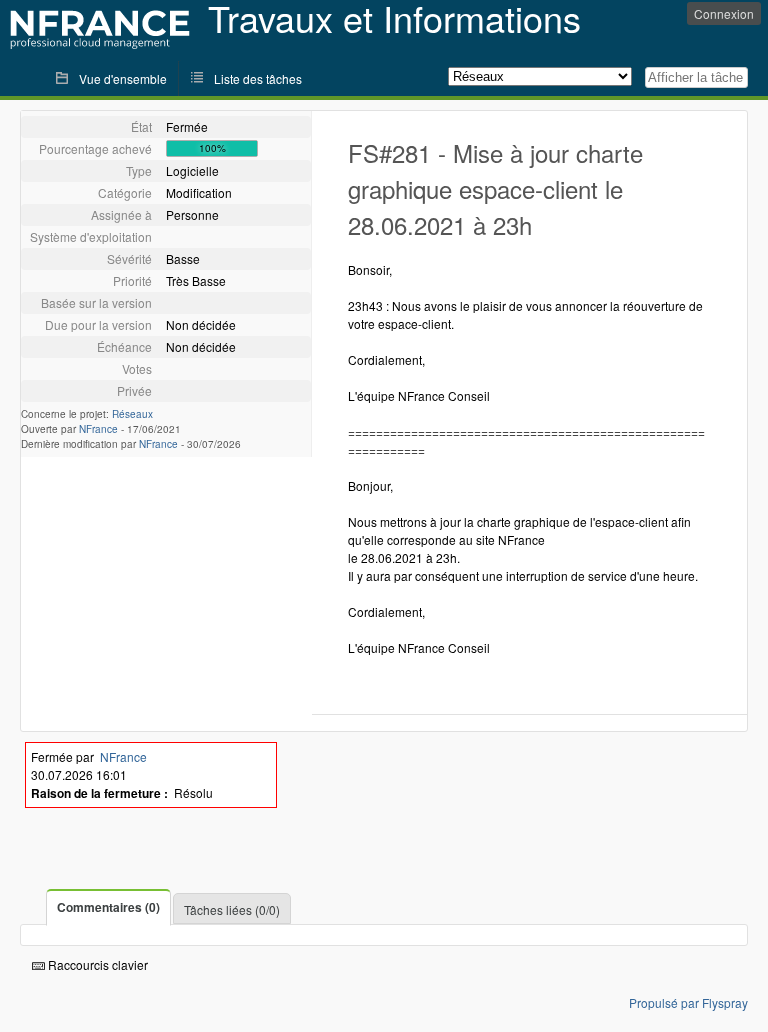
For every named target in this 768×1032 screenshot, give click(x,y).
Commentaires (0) (108, 907)
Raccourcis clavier (96, 964)
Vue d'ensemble (123, 78)
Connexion (724, 13)
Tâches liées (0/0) (232, 909)
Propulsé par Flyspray (688, 1002)
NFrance (98, 429)
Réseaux (132, 414)
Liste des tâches (258, 78)
